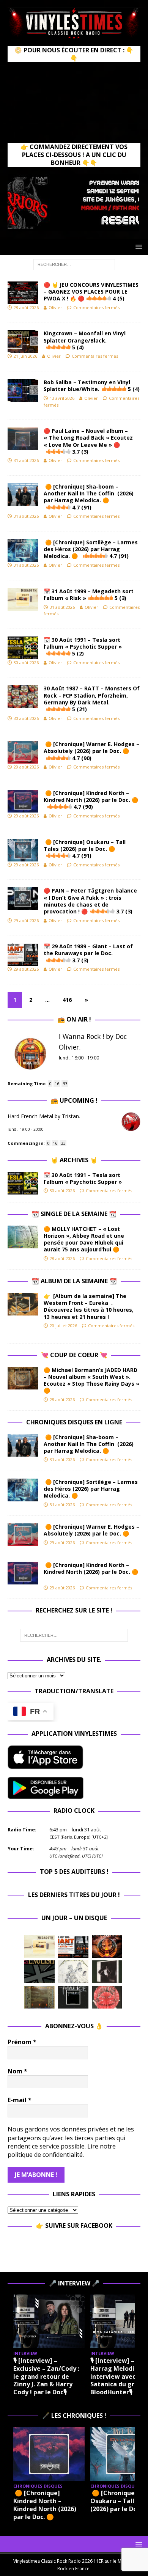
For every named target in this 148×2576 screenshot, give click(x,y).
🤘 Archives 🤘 (74, 1160)
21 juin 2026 (25, 356)
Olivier (55, 307)
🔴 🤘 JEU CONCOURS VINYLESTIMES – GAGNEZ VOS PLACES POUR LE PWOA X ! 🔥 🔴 (91, 292)
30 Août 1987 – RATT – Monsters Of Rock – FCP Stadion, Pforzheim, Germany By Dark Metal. (92, 699)
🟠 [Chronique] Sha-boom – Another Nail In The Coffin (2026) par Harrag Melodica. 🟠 (89, 497)
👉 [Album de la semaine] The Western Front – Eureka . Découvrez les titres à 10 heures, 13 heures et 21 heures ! (89, 1306)
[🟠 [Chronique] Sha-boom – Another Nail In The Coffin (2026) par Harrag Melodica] (23, 1445)
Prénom (22, 2042)
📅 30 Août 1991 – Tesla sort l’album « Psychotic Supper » (83, 647)
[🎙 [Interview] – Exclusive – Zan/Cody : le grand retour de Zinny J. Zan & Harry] (49, 2321)
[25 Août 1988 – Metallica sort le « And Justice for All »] (73, 1972)
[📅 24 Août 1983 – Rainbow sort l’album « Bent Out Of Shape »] (107, 1972)
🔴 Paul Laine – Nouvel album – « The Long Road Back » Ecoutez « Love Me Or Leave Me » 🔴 (88, 441)
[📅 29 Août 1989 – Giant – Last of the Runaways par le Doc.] (73, 1947)
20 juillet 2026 (63, 1326)
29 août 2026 (26, 767)
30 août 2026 (26, 662)
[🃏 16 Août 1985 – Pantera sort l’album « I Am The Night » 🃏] (107, 1997)
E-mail (20, 2100)
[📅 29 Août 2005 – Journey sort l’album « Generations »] (107, 1947)
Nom (17, 2071)
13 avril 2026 (62, 398)
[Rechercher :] (74, 264)
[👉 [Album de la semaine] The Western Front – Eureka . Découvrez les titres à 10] (23, 1304)
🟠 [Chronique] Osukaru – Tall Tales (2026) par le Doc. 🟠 (85, 849)
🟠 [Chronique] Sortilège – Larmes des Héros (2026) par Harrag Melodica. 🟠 (91, 549)
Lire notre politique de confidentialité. (62, 2150)
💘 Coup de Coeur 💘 (74, 1355)
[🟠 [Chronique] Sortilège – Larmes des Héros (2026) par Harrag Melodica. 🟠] (23, 1490)
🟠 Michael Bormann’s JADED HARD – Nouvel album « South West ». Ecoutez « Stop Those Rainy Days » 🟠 (91, 1380)
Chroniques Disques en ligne (74, 1422)
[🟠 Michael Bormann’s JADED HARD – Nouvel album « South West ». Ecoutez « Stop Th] (23, 1378)
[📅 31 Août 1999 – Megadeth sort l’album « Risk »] (39, 1947)
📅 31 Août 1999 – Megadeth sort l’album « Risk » (89, 595)
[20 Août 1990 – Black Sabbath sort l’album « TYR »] (39, 1997)
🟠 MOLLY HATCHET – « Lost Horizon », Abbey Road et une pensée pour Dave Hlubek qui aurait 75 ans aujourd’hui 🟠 (84, 1239)
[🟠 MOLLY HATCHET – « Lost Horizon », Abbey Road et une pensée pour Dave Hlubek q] (23, 1237)
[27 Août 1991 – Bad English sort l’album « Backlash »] (39, 1972)
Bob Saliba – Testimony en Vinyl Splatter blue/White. (92, 386)
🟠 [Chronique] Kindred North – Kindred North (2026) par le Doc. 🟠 (91, 800)
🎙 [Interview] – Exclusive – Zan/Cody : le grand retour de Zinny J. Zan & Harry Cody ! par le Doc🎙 (46, 2376)
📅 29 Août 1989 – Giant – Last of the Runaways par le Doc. (88, 953)
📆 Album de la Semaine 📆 (74, 1281)
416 (67, 1000)
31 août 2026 (26, 460)
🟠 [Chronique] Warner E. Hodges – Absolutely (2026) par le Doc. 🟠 (91, 751)
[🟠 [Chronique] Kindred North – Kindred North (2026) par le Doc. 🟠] (23, 1573)
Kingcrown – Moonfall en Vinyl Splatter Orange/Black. (85, 340)
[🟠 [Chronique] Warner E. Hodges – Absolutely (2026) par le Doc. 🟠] (23, 1535)
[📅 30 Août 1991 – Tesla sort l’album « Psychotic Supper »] (23, 1183)
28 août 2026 (26, 307)
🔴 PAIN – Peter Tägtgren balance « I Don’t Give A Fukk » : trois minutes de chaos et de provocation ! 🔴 (90, 901)
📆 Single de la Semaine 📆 (74, 1214)
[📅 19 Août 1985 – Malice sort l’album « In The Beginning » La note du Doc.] (73, 1997)
